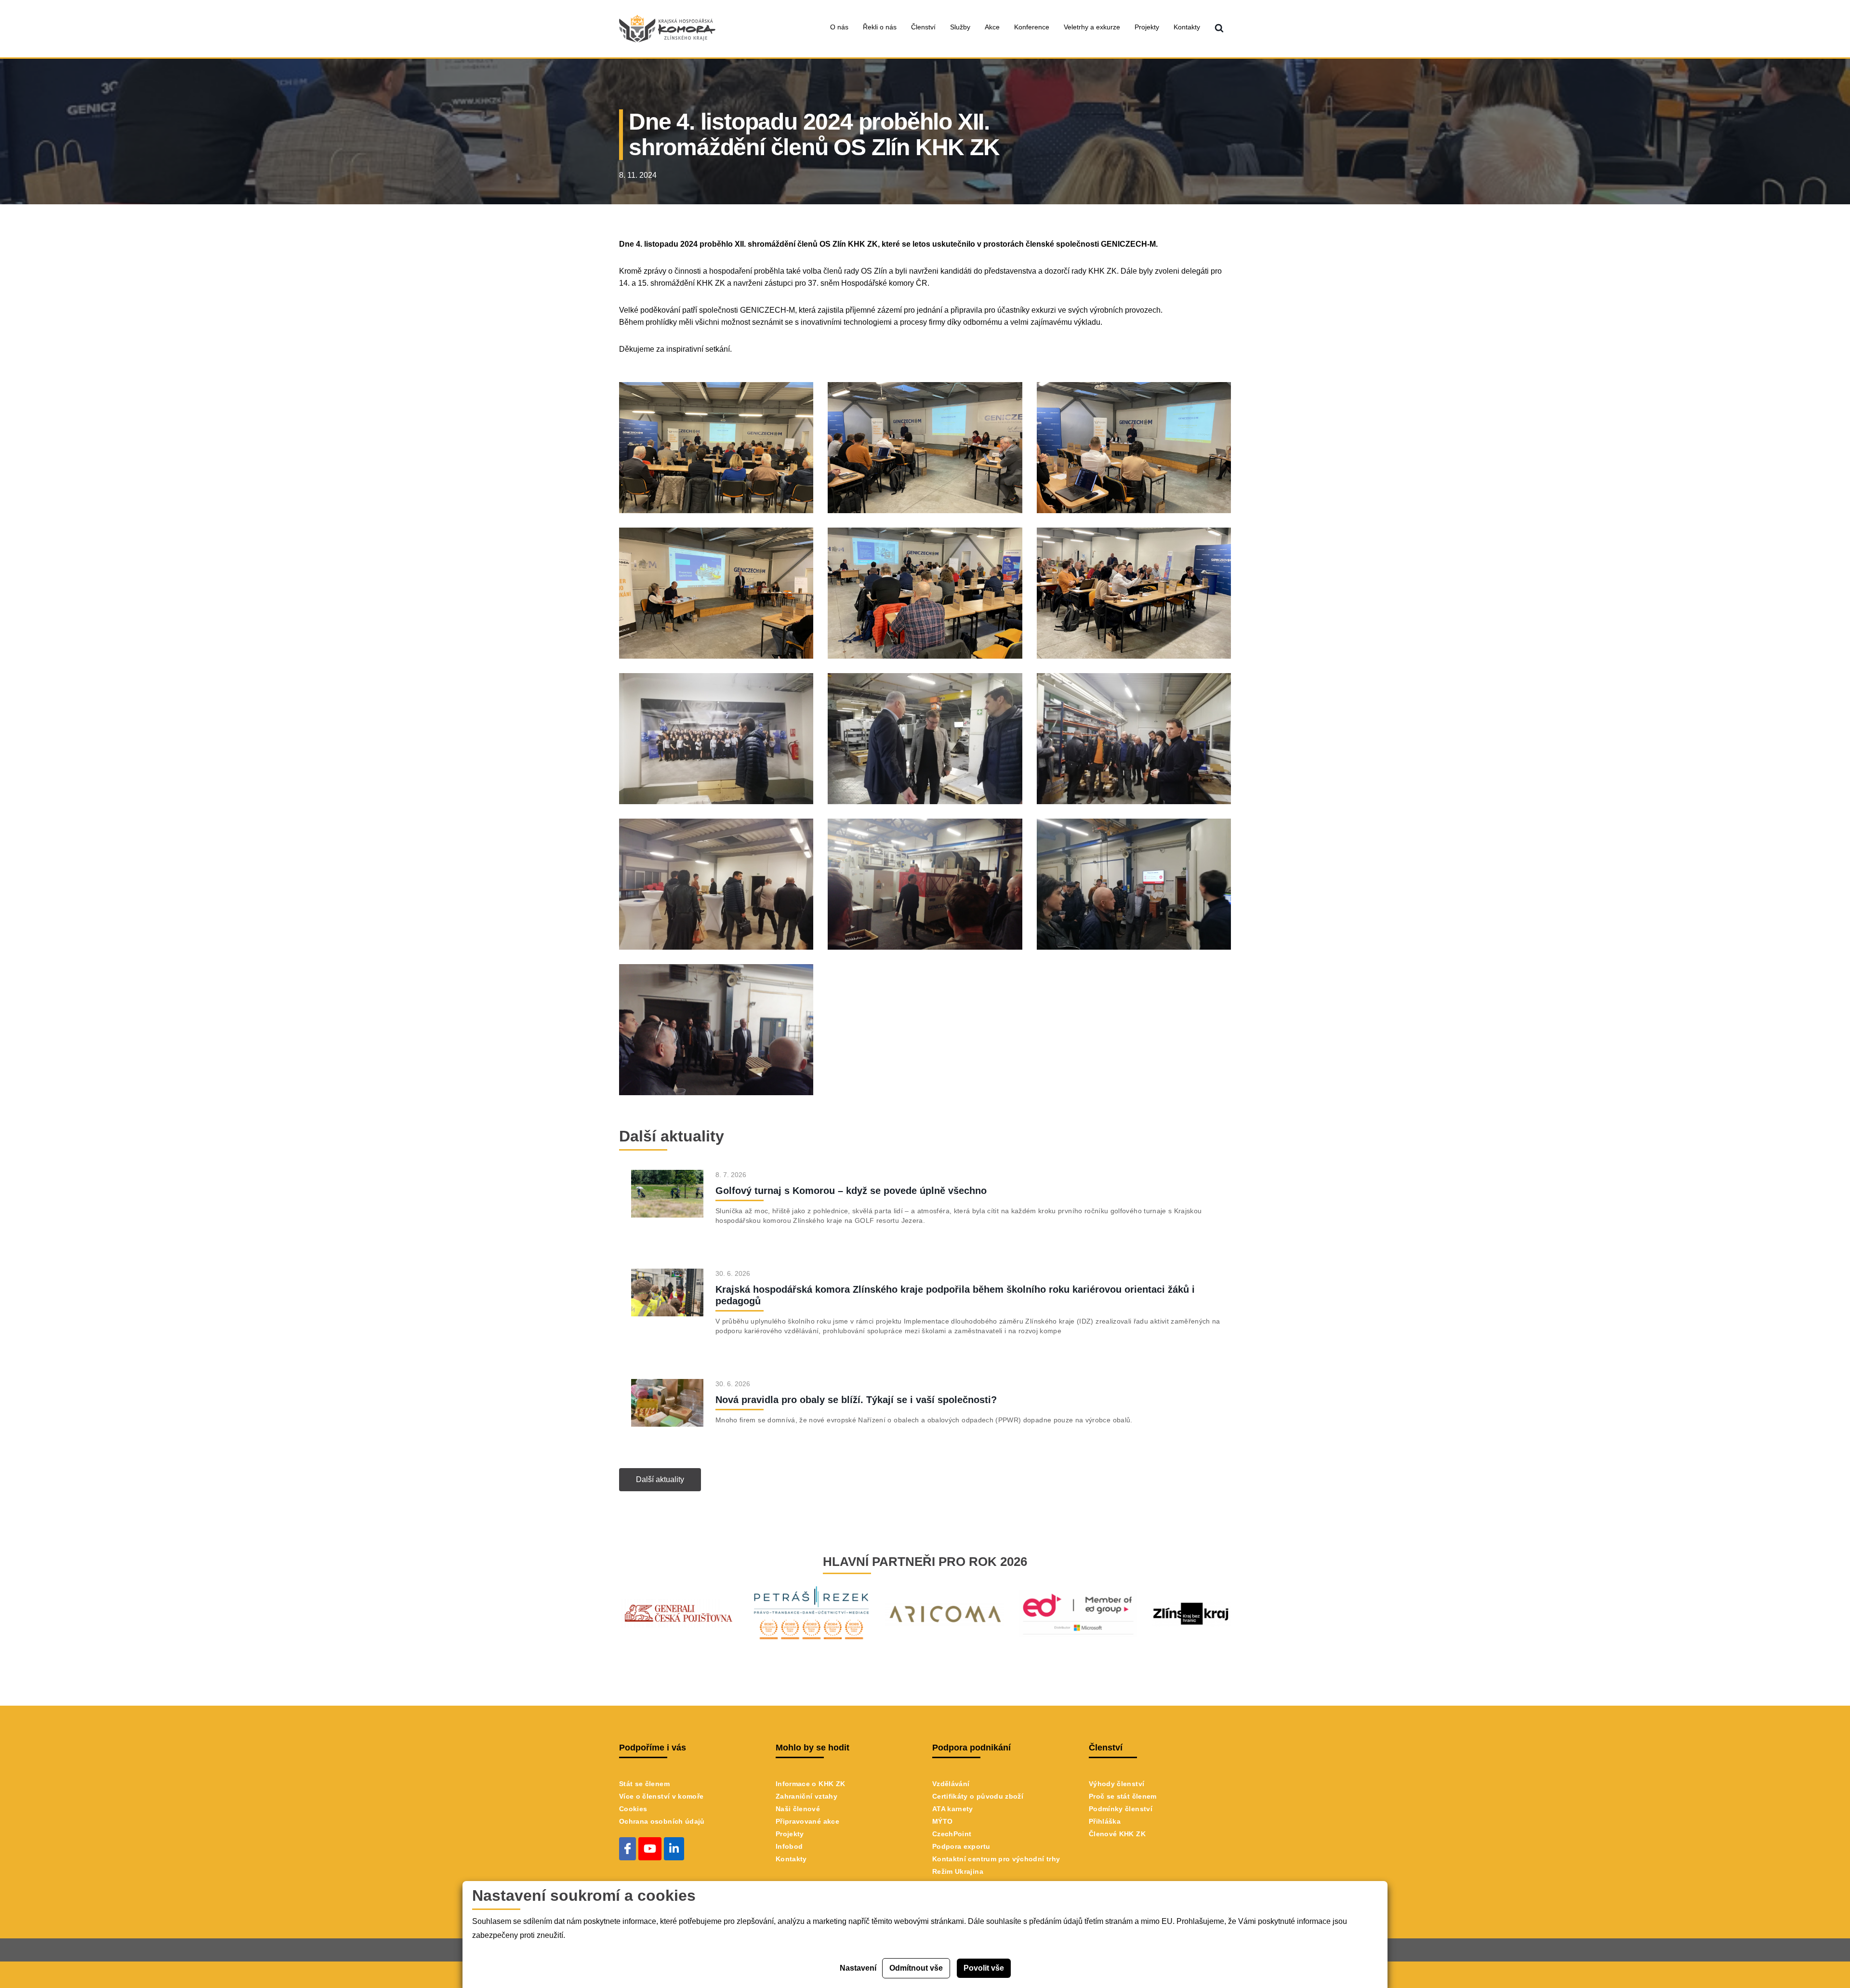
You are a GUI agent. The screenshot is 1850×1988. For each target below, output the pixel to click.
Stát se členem (644, 1784)
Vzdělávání (951, 1784)
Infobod (789, 1846)
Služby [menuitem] (960, 27)
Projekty (790, 1834)
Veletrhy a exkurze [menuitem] (1092, 27)
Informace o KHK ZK (810, 1784)
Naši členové (798, 1809)
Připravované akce (807, 1821)
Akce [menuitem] (992, 27)
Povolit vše (984, 1968)
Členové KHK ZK (1117, 1834)
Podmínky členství (1121, 1809)
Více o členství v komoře (661, 1796)
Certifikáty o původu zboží (978, 1796)
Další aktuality (660, 1479)
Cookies (633, 1809)
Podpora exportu (961, 1846)
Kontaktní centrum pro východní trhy (996, 1859)
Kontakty (791, 1859)
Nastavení (858, 1968)
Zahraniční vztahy (806, 1796)
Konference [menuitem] (1032, 27)
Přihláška (1105, 1821)
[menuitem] (1219, 29)
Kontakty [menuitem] (1187, 27)
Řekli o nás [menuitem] (880, 27)
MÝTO (942, 1821)
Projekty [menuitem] (1147, 27)
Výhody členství (1117, 1784)
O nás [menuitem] (839, 27)
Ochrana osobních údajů (662, 1821)
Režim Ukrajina (958, 1871)
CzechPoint (952, 1834)
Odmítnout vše (916, 1968)
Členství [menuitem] (923, 27)
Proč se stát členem (1123, 1796)
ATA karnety (953, 1809)
